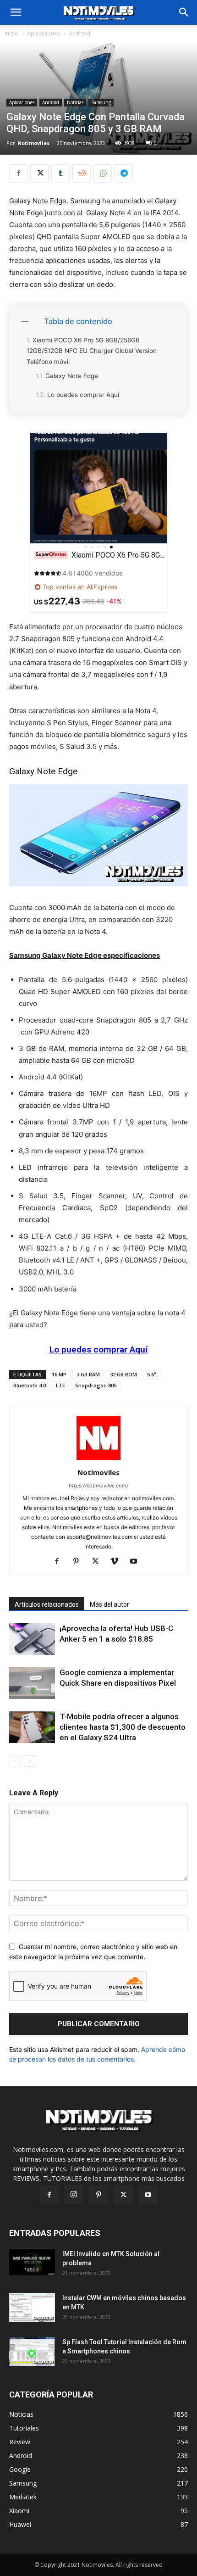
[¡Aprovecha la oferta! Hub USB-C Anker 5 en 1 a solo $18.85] (32, 1639)
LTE (60, 1385)
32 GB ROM (123, 1374)
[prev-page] (15, 1761)
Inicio (11, 33)
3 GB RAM (88, 1374)
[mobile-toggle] (16, 12)
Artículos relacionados (47, 1604)
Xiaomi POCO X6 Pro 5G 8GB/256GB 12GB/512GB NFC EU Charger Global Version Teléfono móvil (92, 351)
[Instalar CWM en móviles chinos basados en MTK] (32, 2308)
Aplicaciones (44, 33)
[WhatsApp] (103, 173)
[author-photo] (98, 1460)
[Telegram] (124, 173)
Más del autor (109, 1604)
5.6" (152, 1374)
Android (79, 33)
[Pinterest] (79, 1562)
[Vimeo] (118, 1562)
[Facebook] (18, 173)
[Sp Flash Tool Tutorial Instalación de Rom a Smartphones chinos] (32, 2352)
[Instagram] (74, 2195)
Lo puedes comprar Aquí (83, 395)
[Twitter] (39, 173)
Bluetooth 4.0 (30, 1385)
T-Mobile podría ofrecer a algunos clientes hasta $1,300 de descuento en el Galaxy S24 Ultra (123, 1727)
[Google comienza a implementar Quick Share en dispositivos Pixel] (32, 1683)
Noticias (75, 102)
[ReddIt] (82, 173)
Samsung (101, 102)
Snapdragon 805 (96, 1385)
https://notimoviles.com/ (98, 1486)
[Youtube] (137, 1562)
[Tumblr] (60, 173)
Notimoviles (33, 143)
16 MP (59, 1374)
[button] (184, 12)
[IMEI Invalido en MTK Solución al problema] (32, 2262)
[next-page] (30, 1761)
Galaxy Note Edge (72, 376)
